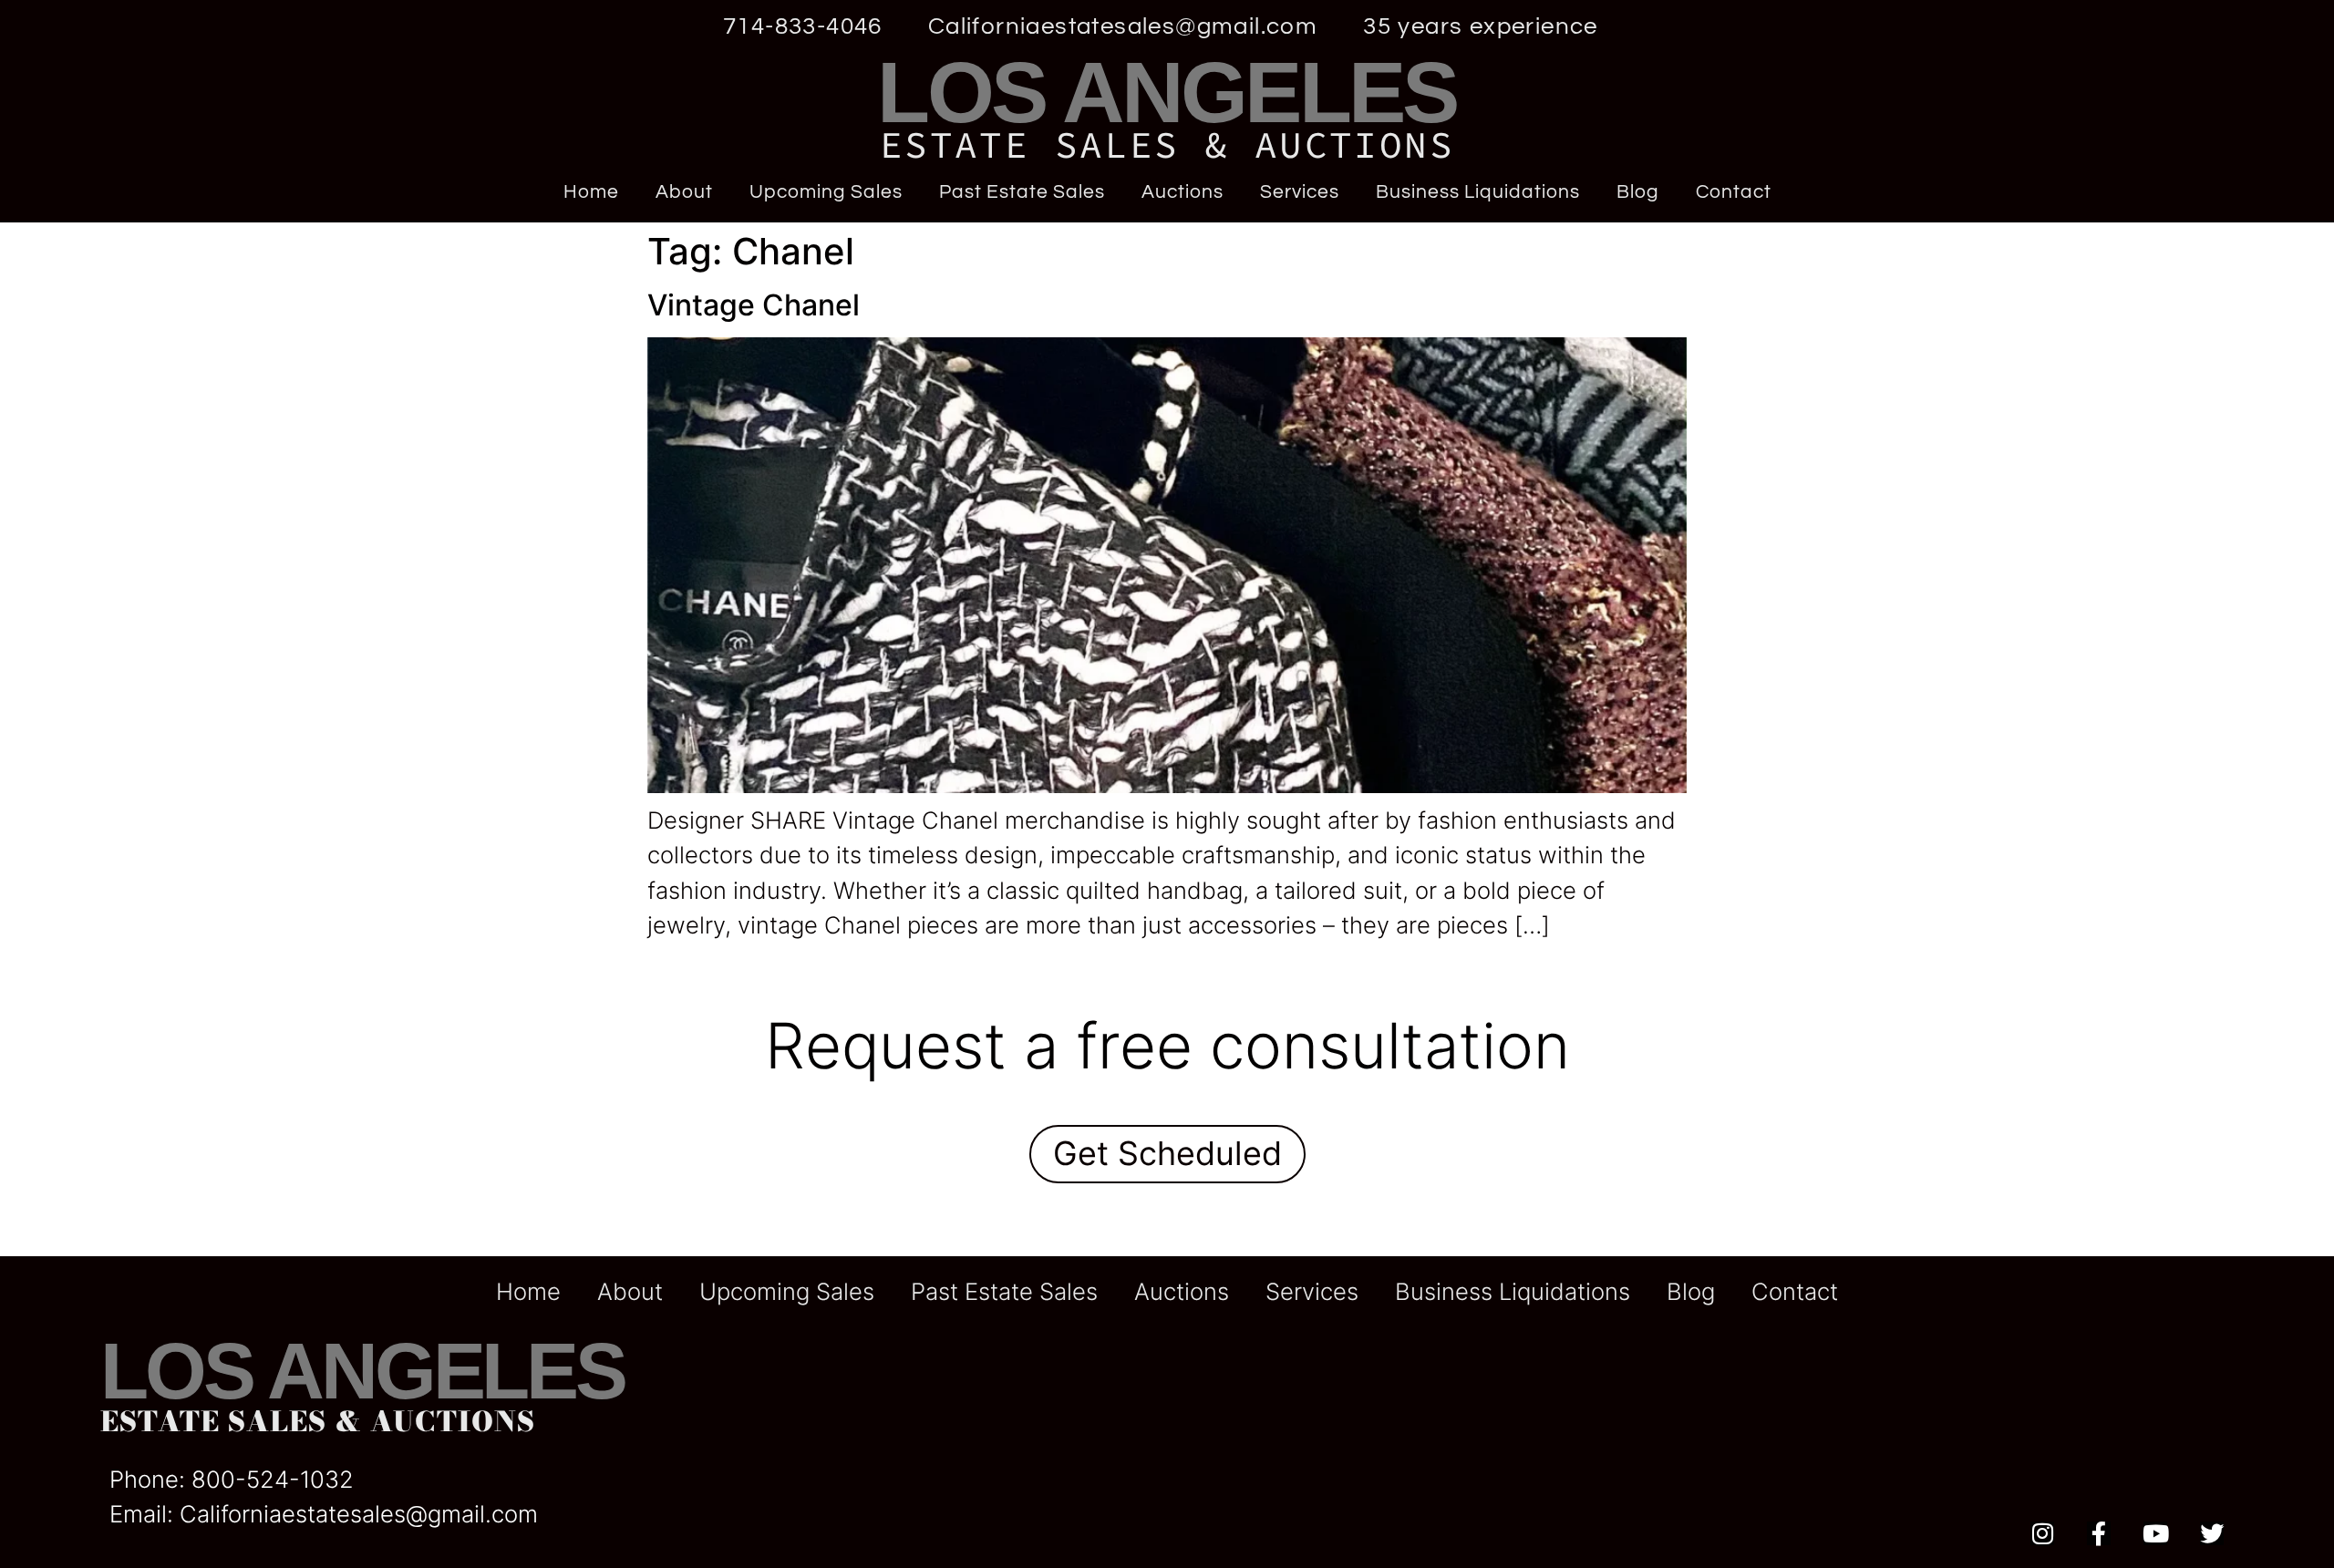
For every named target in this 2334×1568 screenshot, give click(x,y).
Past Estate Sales (1022, 192)
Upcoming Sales (826, 192)
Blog (1638, 192)
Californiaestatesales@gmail (332, 1514)
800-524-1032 (273, 1479)
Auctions (1182, 192)
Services (1300, 192)
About (684, 192)
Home (591, 192)
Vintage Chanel (754, 305)
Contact (1734, 192)
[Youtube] (2155, 1533)
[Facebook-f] (2099, 1533)
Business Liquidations (1478, 192)
